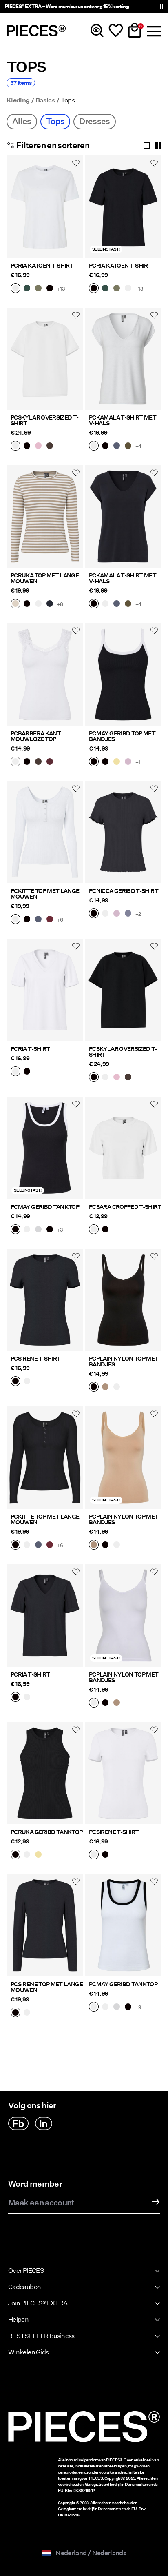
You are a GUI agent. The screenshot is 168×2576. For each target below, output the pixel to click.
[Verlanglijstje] (116, 31)
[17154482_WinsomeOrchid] (128, 762)
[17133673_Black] (15, 1855)
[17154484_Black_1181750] (15, 1230)
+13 (61, 289)
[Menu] (153, 31)
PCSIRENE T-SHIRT (36, 1359)
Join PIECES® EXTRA (38, 2303)
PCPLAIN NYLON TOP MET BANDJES (124, 1361)
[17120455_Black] (27, 1072)
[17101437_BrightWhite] (15, 920)
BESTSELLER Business (41, 2336)
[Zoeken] (97, 31)
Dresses (95, 121)
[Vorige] (15, 211)
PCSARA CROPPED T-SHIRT (125, 1207)
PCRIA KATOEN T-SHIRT (42, 266)
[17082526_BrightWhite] (27, 1382)
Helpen (18, 2320)
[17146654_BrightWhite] (15, 446)
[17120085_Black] (94, 914)
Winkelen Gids (29, 2352)
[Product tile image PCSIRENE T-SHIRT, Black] (45, 1300)
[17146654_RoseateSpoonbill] (38, 446)
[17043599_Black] (94, 1388)
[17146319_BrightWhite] (94, 1230)
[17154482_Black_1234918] (94, 762)
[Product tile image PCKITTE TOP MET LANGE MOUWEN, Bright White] (45, 832)
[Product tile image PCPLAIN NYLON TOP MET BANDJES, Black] (123, 1300)
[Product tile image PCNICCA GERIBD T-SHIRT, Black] (123, 832)
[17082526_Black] (15, 1382)
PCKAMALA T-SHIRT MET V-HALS (123, 420)
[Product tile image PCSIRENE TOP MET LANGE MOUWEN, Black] (45, 1925)
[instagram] (44, 2123)
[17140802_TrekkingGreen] (27, 289)
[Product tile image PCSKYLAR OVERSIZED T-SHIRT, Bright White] (45, 359)
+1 (138, 762)
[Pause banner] (161, 7)
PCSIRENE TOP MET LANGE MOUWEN (47, 1987)
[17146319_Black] (105, 1230)
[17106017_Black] (27, 762)
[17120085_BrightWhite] (105, 914)
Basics (45, 100)
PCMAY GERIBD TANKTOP (45, 1207)
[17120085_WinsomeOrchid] (117, 914)
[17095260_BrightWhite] (94, 446)
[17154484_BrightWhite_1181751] (94, 2008)
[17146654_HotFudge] (50, 446)
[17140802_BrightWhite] (15, 289)
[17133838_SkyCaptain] (50, 604)
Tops (55, 121)
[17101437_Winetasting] (50, 920)
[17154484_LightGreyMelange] (38, 1230)
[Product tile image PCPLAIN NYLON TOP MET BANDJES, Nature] (123, 1458)
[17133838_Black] (27, 604)
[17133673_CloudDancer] (27, 1855)
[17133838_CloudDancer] (38, 604)
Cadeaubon (24, 2287)
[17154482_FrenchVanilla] (117, 762)
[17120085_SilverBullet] (128, 914)
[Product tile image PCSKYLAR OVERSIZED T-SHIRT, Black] (123, 990)
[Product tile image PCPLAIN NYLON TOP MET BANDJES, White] (123, 1616)
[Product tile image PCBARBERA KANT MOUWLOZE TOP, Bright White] (45, 674)
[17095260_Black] (105, 446)
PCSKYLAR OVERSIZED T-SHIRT (45, 420)
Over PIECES (26, 2271)
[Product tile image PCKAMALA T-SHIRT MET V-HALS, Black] (123, 516)
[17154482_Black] (105, 762)
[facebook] (18, 2123)
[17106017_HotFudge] (38, 762)
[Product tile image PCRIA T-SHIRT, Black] (45, 1616)
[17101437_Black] (27, 920)
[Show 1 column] (147, 145)
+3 (60, 1230)
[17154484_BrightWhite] (27, 1230)
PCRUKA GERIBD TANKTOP (47, 1832)
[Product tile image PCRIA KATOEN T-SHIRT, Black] (123, 207)
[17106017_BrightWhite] (15, 762)
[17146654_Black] (27, 446)
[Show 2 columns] (158, 145)
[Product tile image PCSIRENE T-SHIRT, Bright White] (123, 1773)
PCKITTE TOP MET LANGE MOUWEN (45, 894)
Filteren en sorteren (53, 145)
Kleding (18, 100)
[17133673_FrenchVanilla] (38, 1855)
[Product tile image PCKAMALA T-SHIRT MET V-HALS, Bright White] (123, 359)
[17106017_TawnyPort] (50, 762)
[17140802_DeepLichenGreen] (38, 289)
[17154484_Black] (50, 1230)
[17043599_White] (117, 1388)
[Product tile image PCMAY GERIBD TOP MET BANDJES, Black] (123, 674)
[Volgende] (75, 211)
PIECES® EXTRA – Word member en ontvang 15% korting (67, 6)
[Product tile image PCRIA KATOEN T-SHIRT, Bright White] (45, 207)
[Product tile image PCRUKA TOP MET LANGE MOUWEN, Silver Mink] (45, 516)
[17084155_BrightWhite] (27, 2013)
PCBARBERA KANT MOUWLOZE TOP (36, 736)
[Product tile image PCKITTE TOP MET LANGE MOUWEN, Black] (45, 1458)
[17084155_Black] (15, 2013)
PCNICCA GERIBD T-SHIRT (124, 891)
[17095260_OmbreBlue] (117, 446)
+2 (138, 914)
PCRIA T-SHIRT (30, 1049)
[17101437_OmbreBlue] (38, 920)
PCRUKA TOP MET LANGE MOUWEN (45, 578)
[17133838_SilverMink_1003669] (15, 604)
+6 (60, 920)
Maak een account (41, 2203)
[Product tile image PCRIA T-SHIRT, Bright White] (45, 990)
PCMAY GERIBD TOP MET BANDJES (122, 736)
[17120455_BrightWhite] (15, 1072)
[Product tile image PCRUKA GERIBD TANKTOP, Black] (45, 1773)
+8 (60, 604)
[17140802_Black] (50, 289)
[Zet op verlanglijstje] (76, 163)
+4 (138, 446)
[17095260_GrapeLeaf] (128, 446)
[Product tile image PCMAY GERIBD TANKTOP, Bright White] (123, 1925)
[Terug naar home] (36, 31)
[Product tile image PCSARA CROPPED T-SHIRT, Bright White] (123, 1148)
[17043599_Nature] (105, 1388)
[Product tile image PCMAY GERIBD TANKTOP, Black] (45, 1148)
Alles (22, 121)
